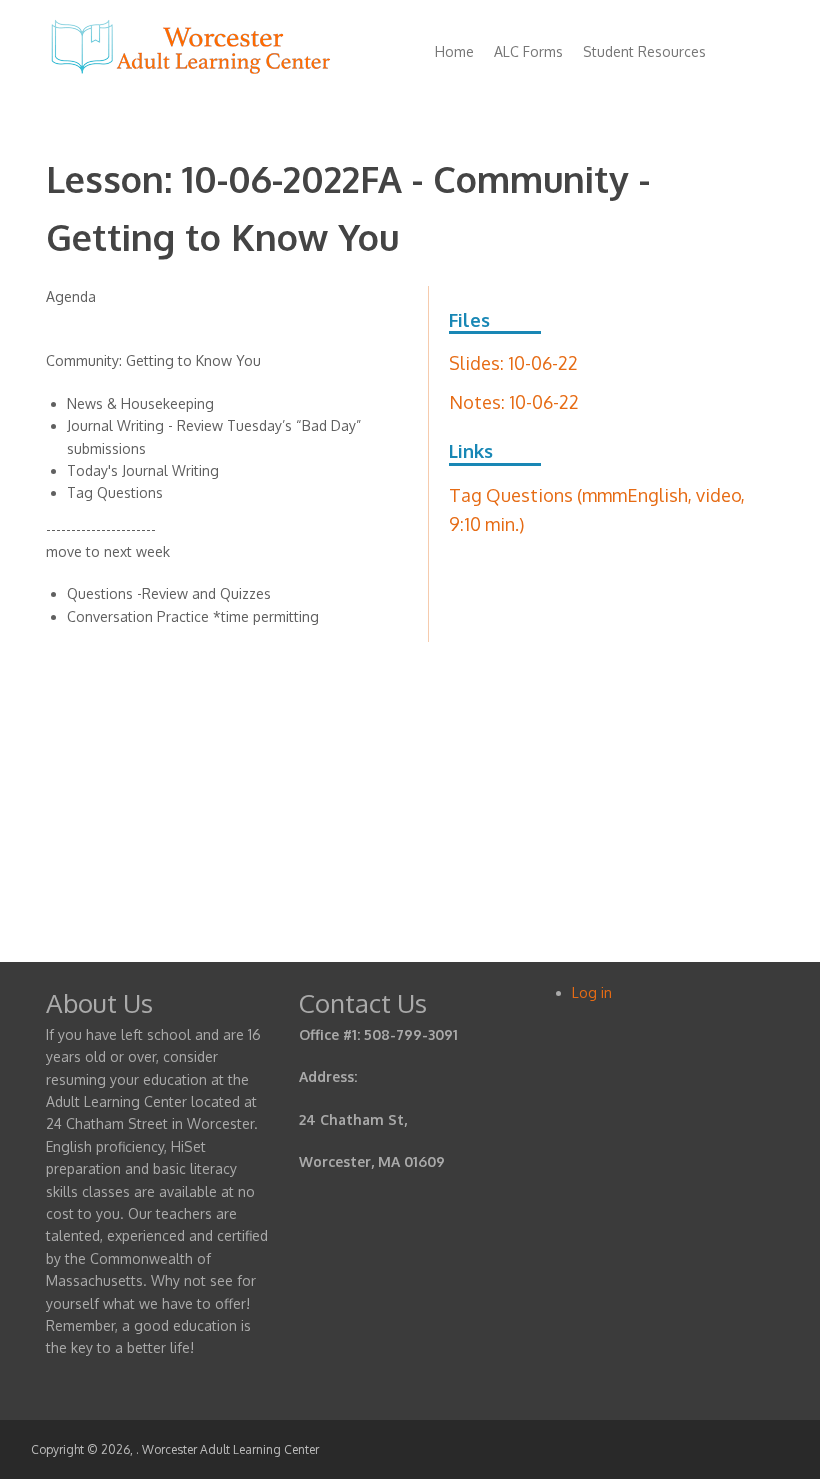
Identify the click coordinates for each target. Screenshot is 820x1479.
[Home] (191, 73)
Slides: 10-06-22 (513, 363)
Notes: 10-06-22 (514, 402)
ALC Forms (528, 51)
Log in (592, 992)
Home (454, 51)
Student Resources (644, 51)
